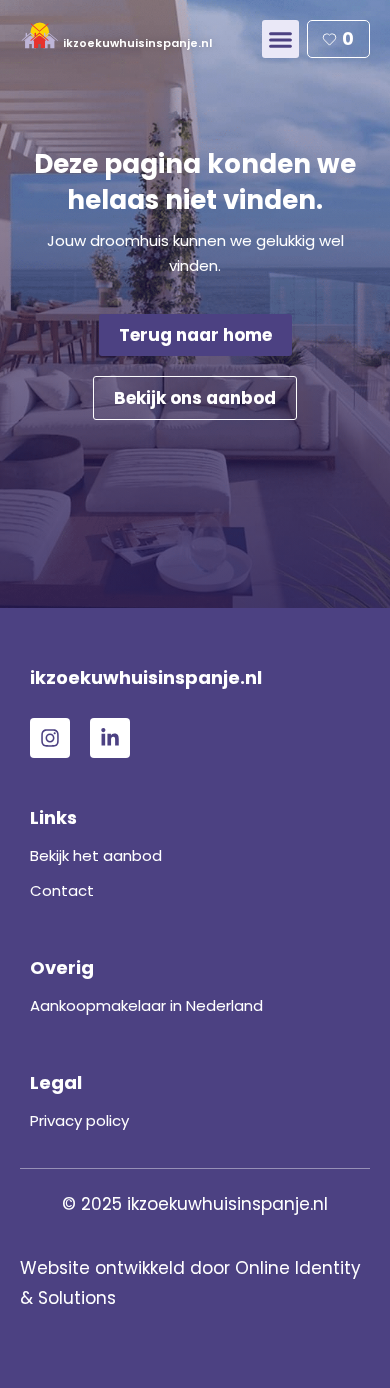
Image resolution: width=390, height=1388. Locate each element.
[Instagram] (50, 738)
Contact (62, 890)
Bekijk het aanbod (96, 855)
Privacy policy (79, 1120)
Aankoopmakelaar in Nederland (146, 1005)
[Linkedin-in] (110, 738)
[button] (281, 39)
